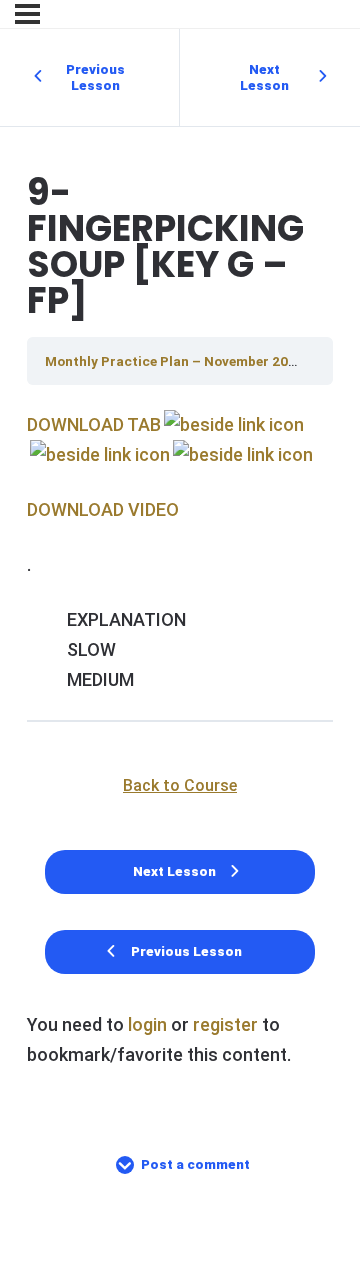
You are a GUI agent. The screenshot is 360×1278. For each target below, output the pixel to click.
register (225, 1024)
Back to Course (180, 785)
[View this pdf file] (232, 424)
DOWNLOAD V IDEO (103, 509)
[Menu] (27, 14)
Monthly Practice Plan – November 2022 (176, 361)
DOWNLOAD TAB (94, 424)
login (147, 1024)
